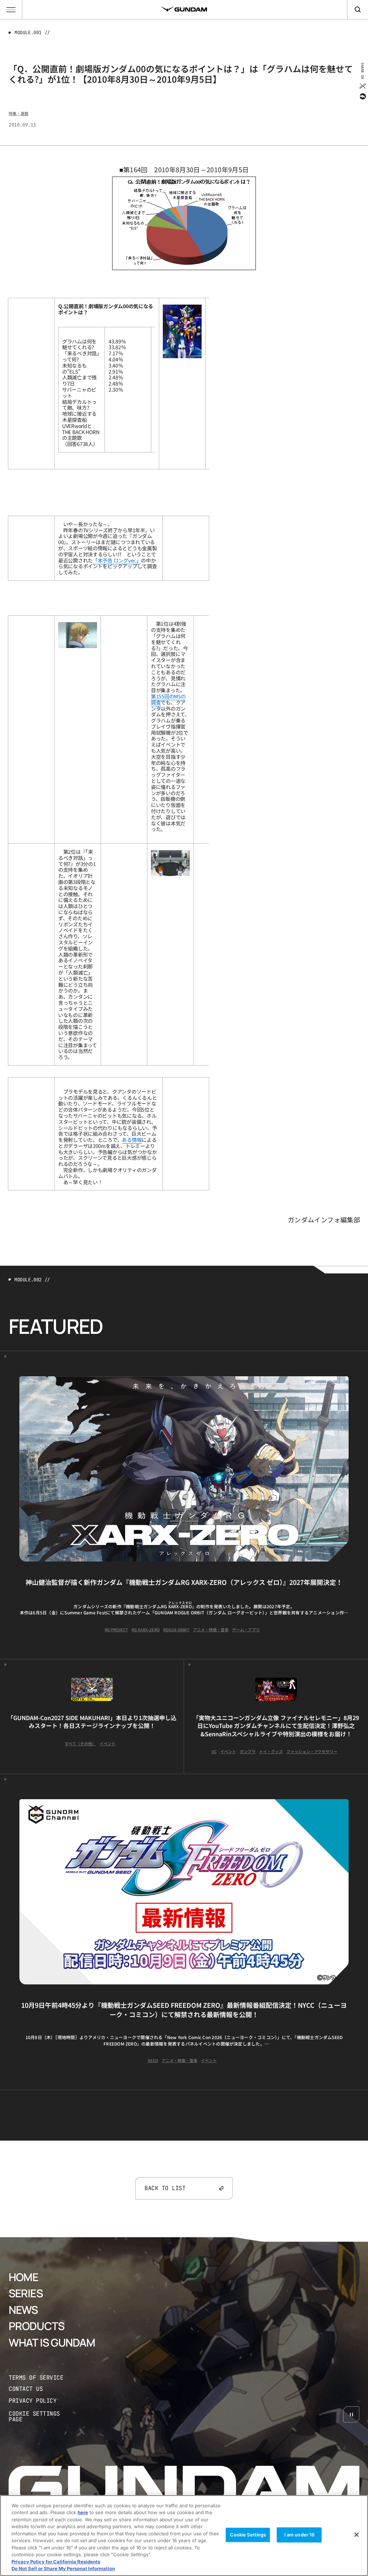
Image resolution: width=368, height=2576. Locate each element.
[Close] (356, 2535)
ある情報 (132, 1140)
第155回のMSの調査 (168, 699)
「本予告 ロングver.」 (117, 560)
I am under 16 (300, 2535)
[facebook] (362, 96)
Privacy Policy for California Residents (56, 2562)
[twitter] (362, 86)
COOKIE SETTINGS (42, 2417)
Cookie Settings (248, 2535)
